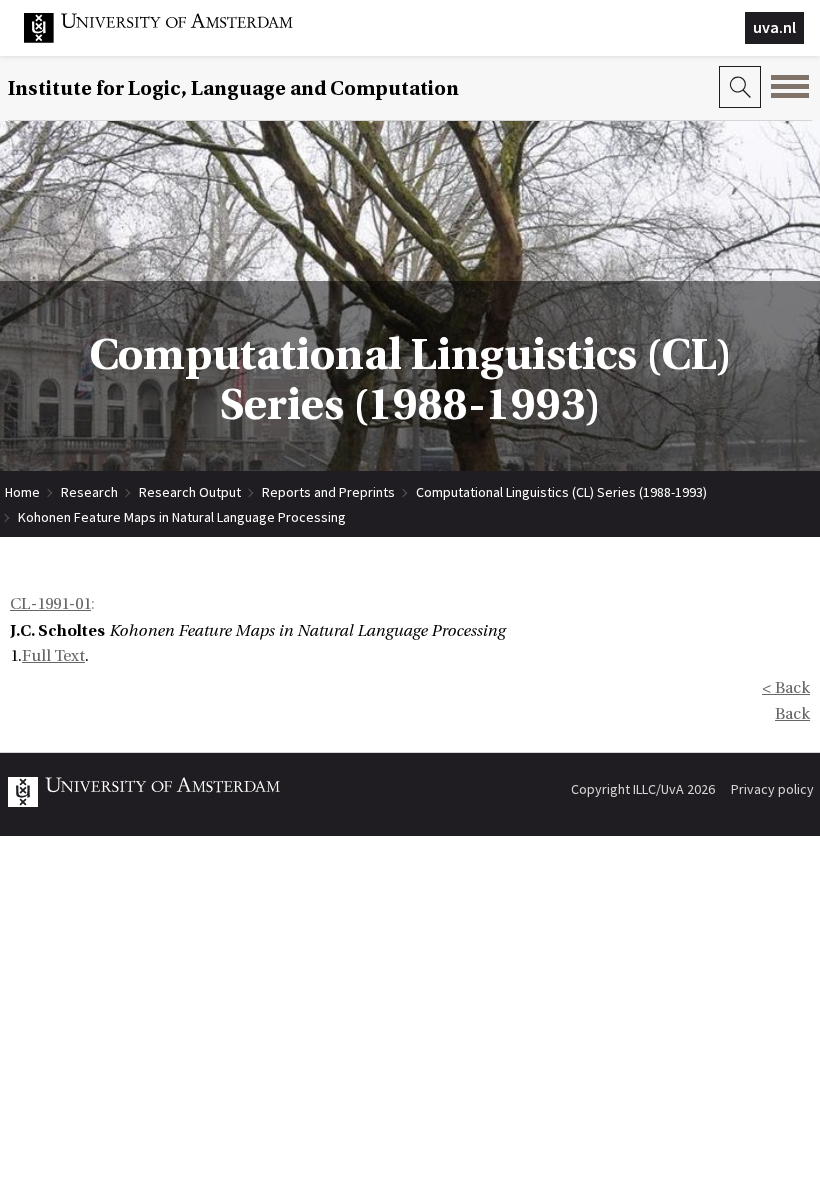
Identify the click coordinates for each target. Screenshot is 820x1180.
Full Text (53, 656)
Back (792, 714)
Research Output (190, 492)
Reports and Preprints (328, 492)
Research (89, 492)
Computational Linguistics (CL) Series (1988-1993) (561, 492)
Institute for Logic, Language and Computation (233, 88)
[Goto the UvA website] (174, 38)
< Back (786, 688)
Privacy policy (772, 789)
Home (22, 492)
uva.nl (774, 27)
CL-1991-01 (50, 604)
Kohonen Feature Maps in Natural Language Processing (182, 517)
